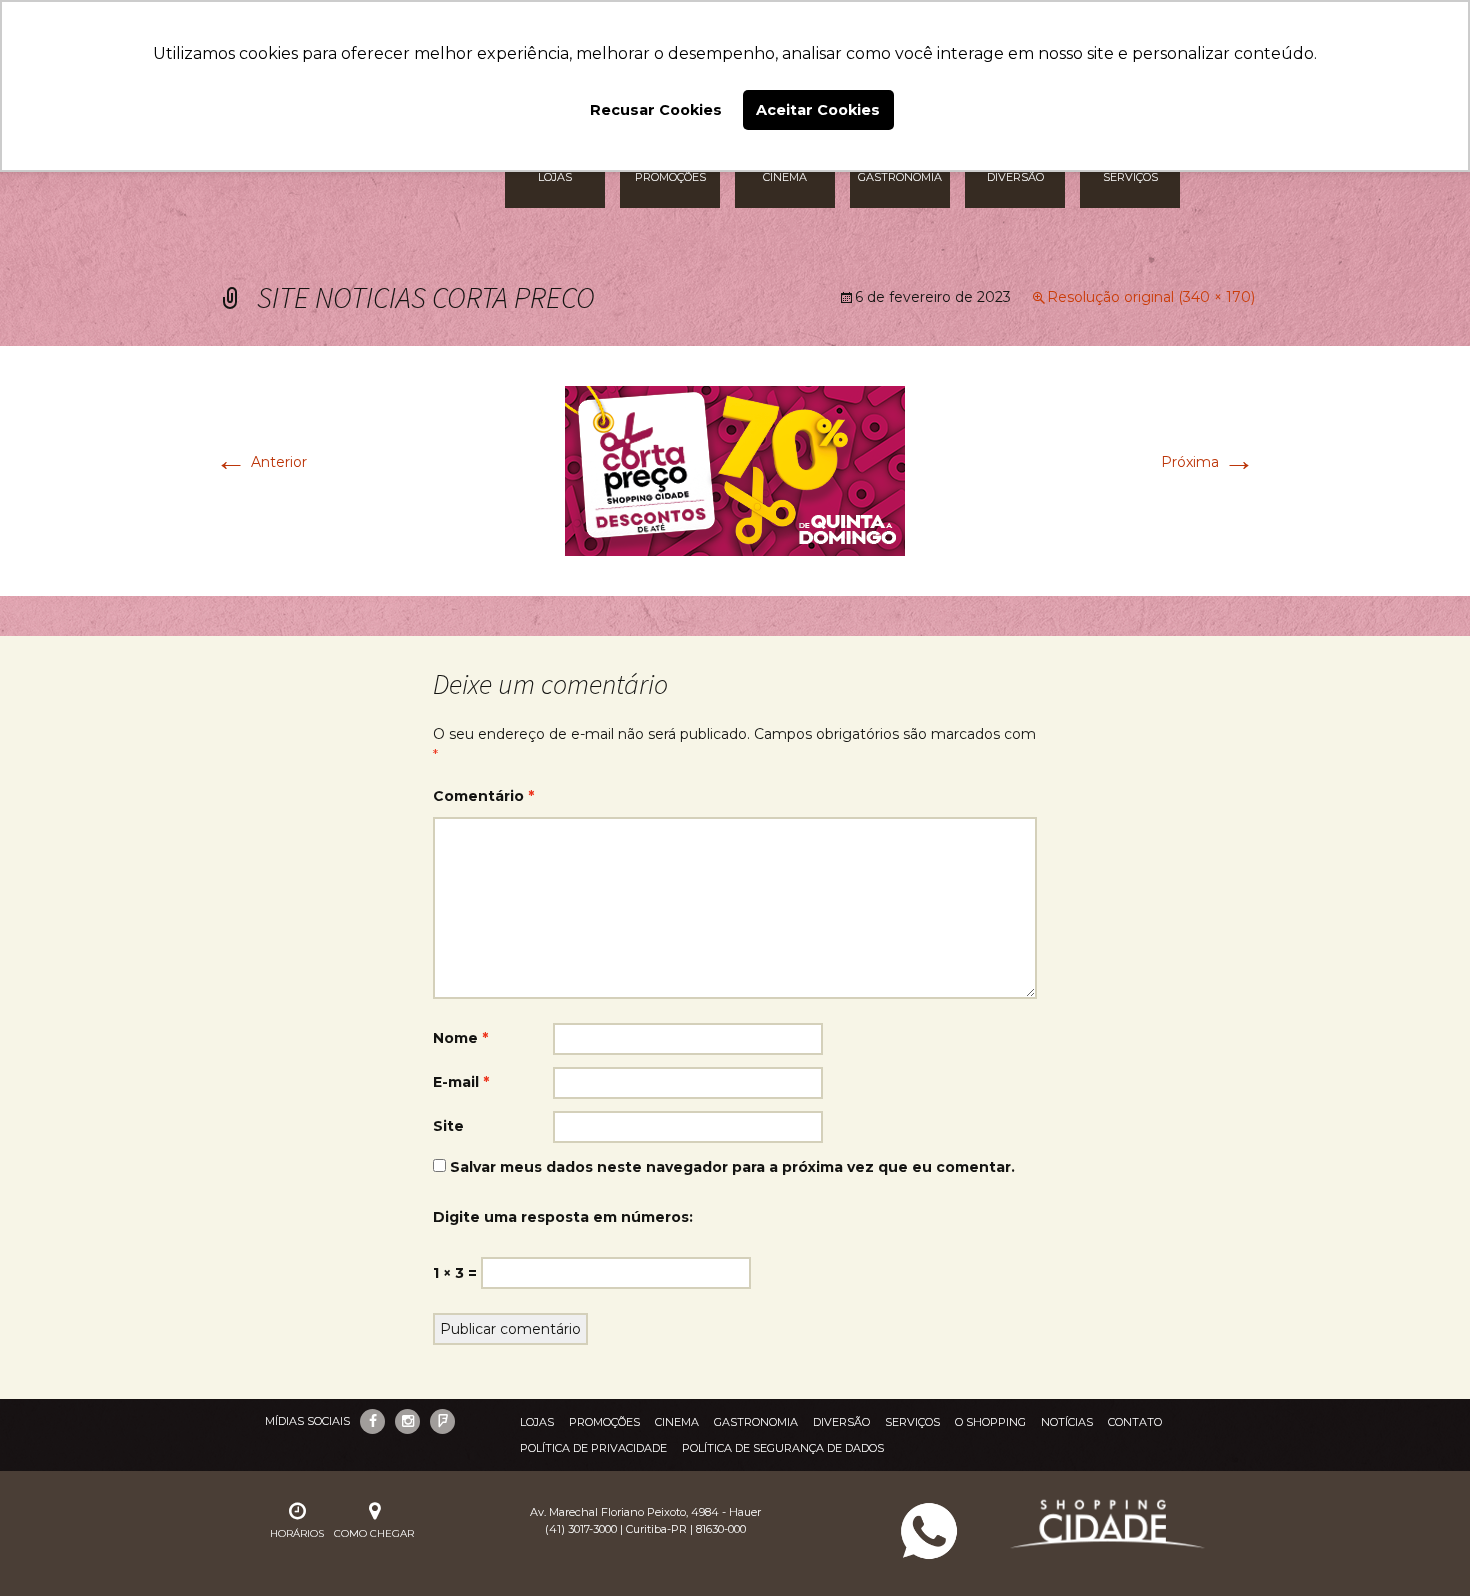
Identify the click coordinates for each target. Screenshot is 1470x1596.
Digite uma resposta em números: (563, 1217)
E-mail (461, 1082)
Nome (460, 1038)
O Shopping (990, 1422)
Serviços (912, 1422)
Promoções (604, 1422)
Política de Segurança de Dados (783, 1448)
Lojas (537, 1422)
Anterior (261, 462)
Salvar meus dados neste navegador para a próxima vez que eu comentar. (732, 1167)
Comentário (483, 796)
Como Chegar (374, 1533)
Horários (297, 1533)
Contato (1135, 1422)
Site (448, 1126)
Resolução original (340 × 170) (1151, 297)
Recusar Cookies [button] (656, 110)
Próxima (1208, 462)
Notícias (1067, 1422)
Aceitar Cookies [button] (818, 110)
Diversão (841, 1422)
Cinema (677, 1422)
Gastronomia (756, 1422)
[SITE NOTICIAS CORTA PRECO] (735, 470)
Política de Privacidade (593, 1448)
